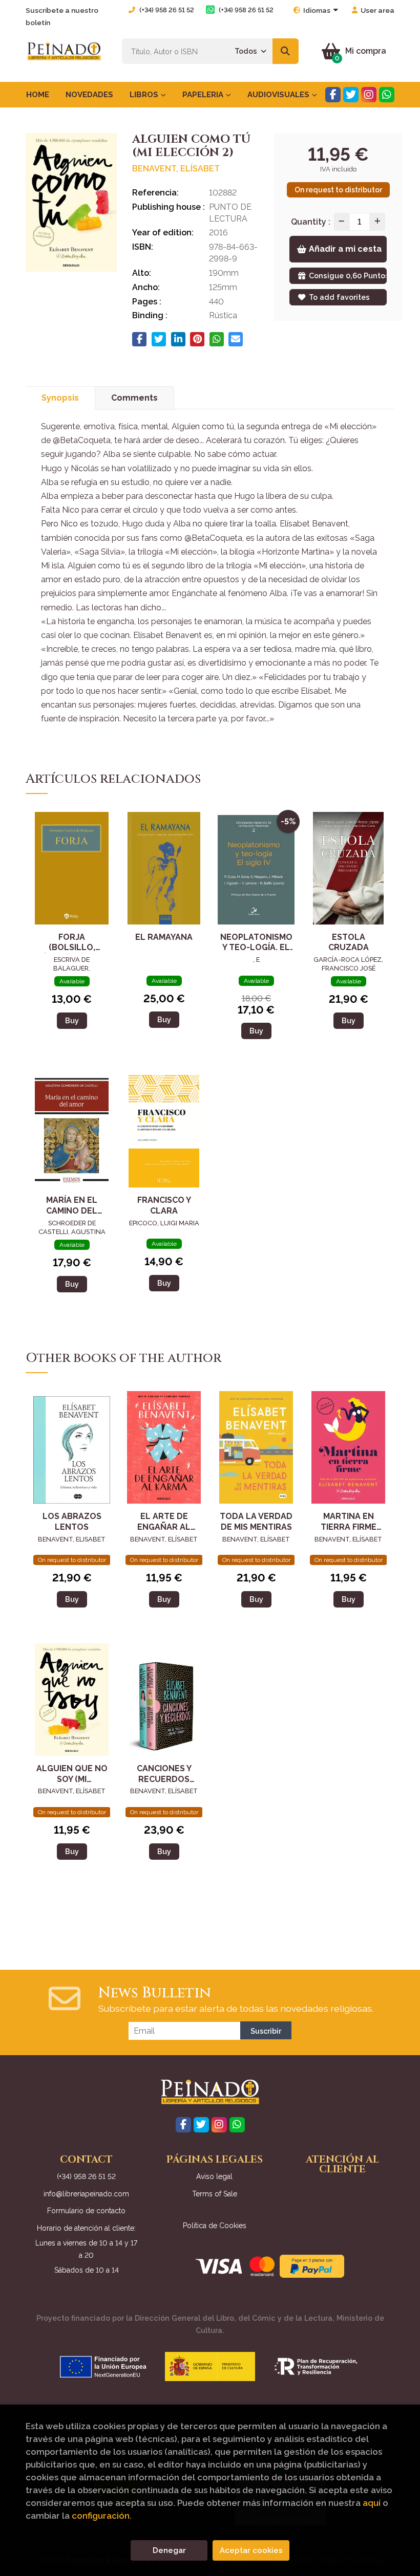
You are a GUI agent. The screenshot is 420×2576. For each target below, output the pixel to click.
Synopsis (60, 398)
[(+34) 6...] (387, 95)
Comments (134, 398)
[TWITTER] (351, 95)
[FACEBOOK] (333, 95)
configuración (101, 2516)
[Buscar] (286, 51)
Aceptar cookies (251, 2550)
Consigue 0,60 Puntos (348, 276)
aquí (372, 2503)
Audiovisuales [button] (279, 95)
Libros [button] (145, 95)
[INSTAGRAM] (369, 95)
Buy (72, 1020)
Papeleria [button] (204, 95)
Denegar (169, 2550)
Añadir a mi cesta (345, 249)
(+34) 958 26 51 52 (167, 10)
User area (377, 10)
